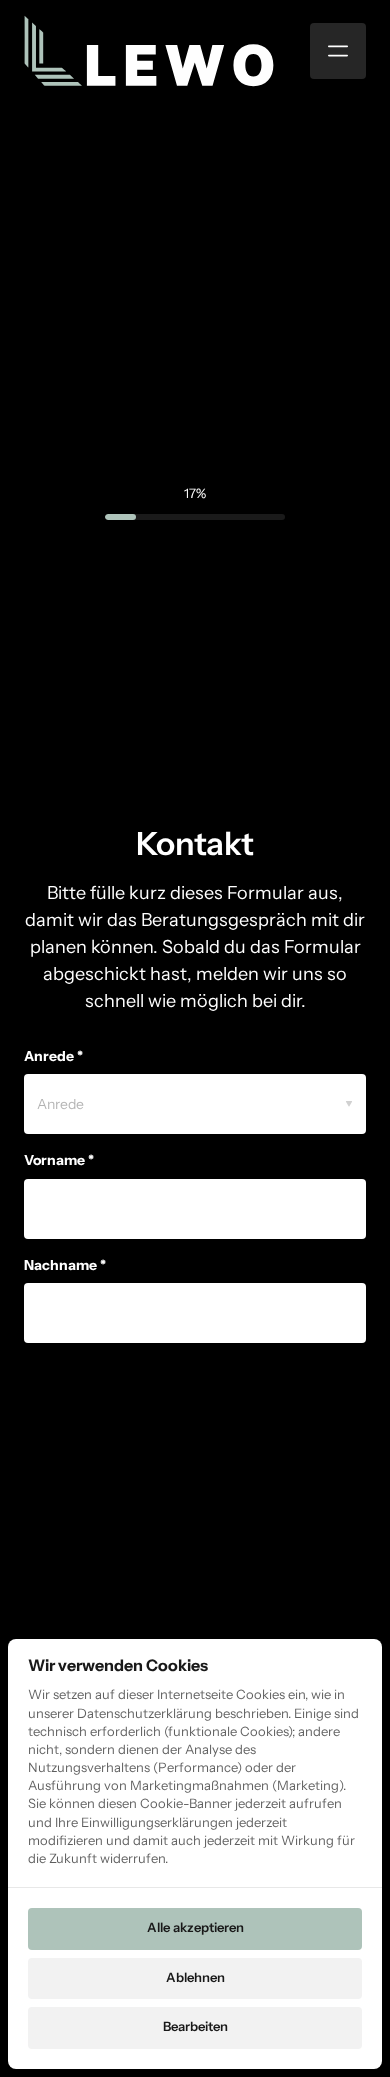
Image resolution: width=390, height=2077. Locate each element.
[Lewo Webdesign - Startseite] (149, 51)
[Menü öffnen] (338, 51)
